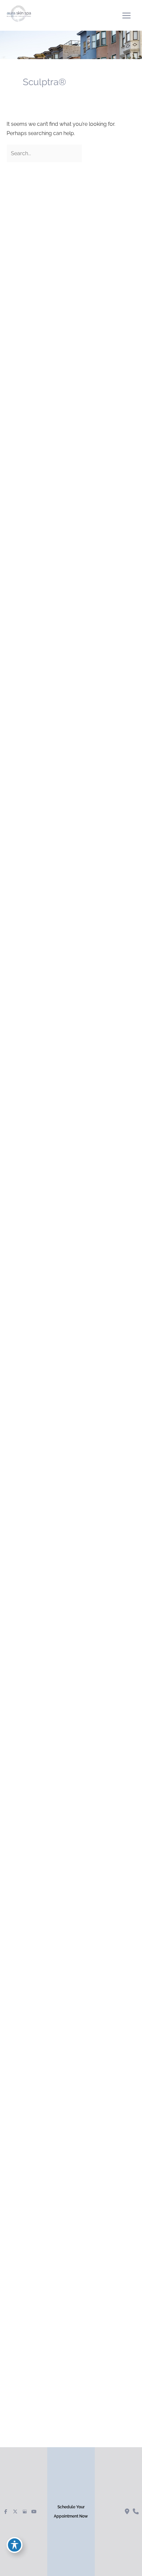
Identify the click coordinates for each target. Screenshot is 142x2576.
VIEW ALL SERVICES (53, 1045)
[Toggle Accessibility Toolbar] (15, 2545)
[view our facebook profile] (6, 2512)
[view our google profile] (25, 2512)
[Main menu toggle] (126, 15)
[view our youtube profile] (34, 2512)
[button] (53, 1045)
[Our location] (136, 2512)
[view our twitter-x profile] (15, 2512)
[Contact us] (127, 2512)
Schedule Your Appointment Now (71, 2512)
